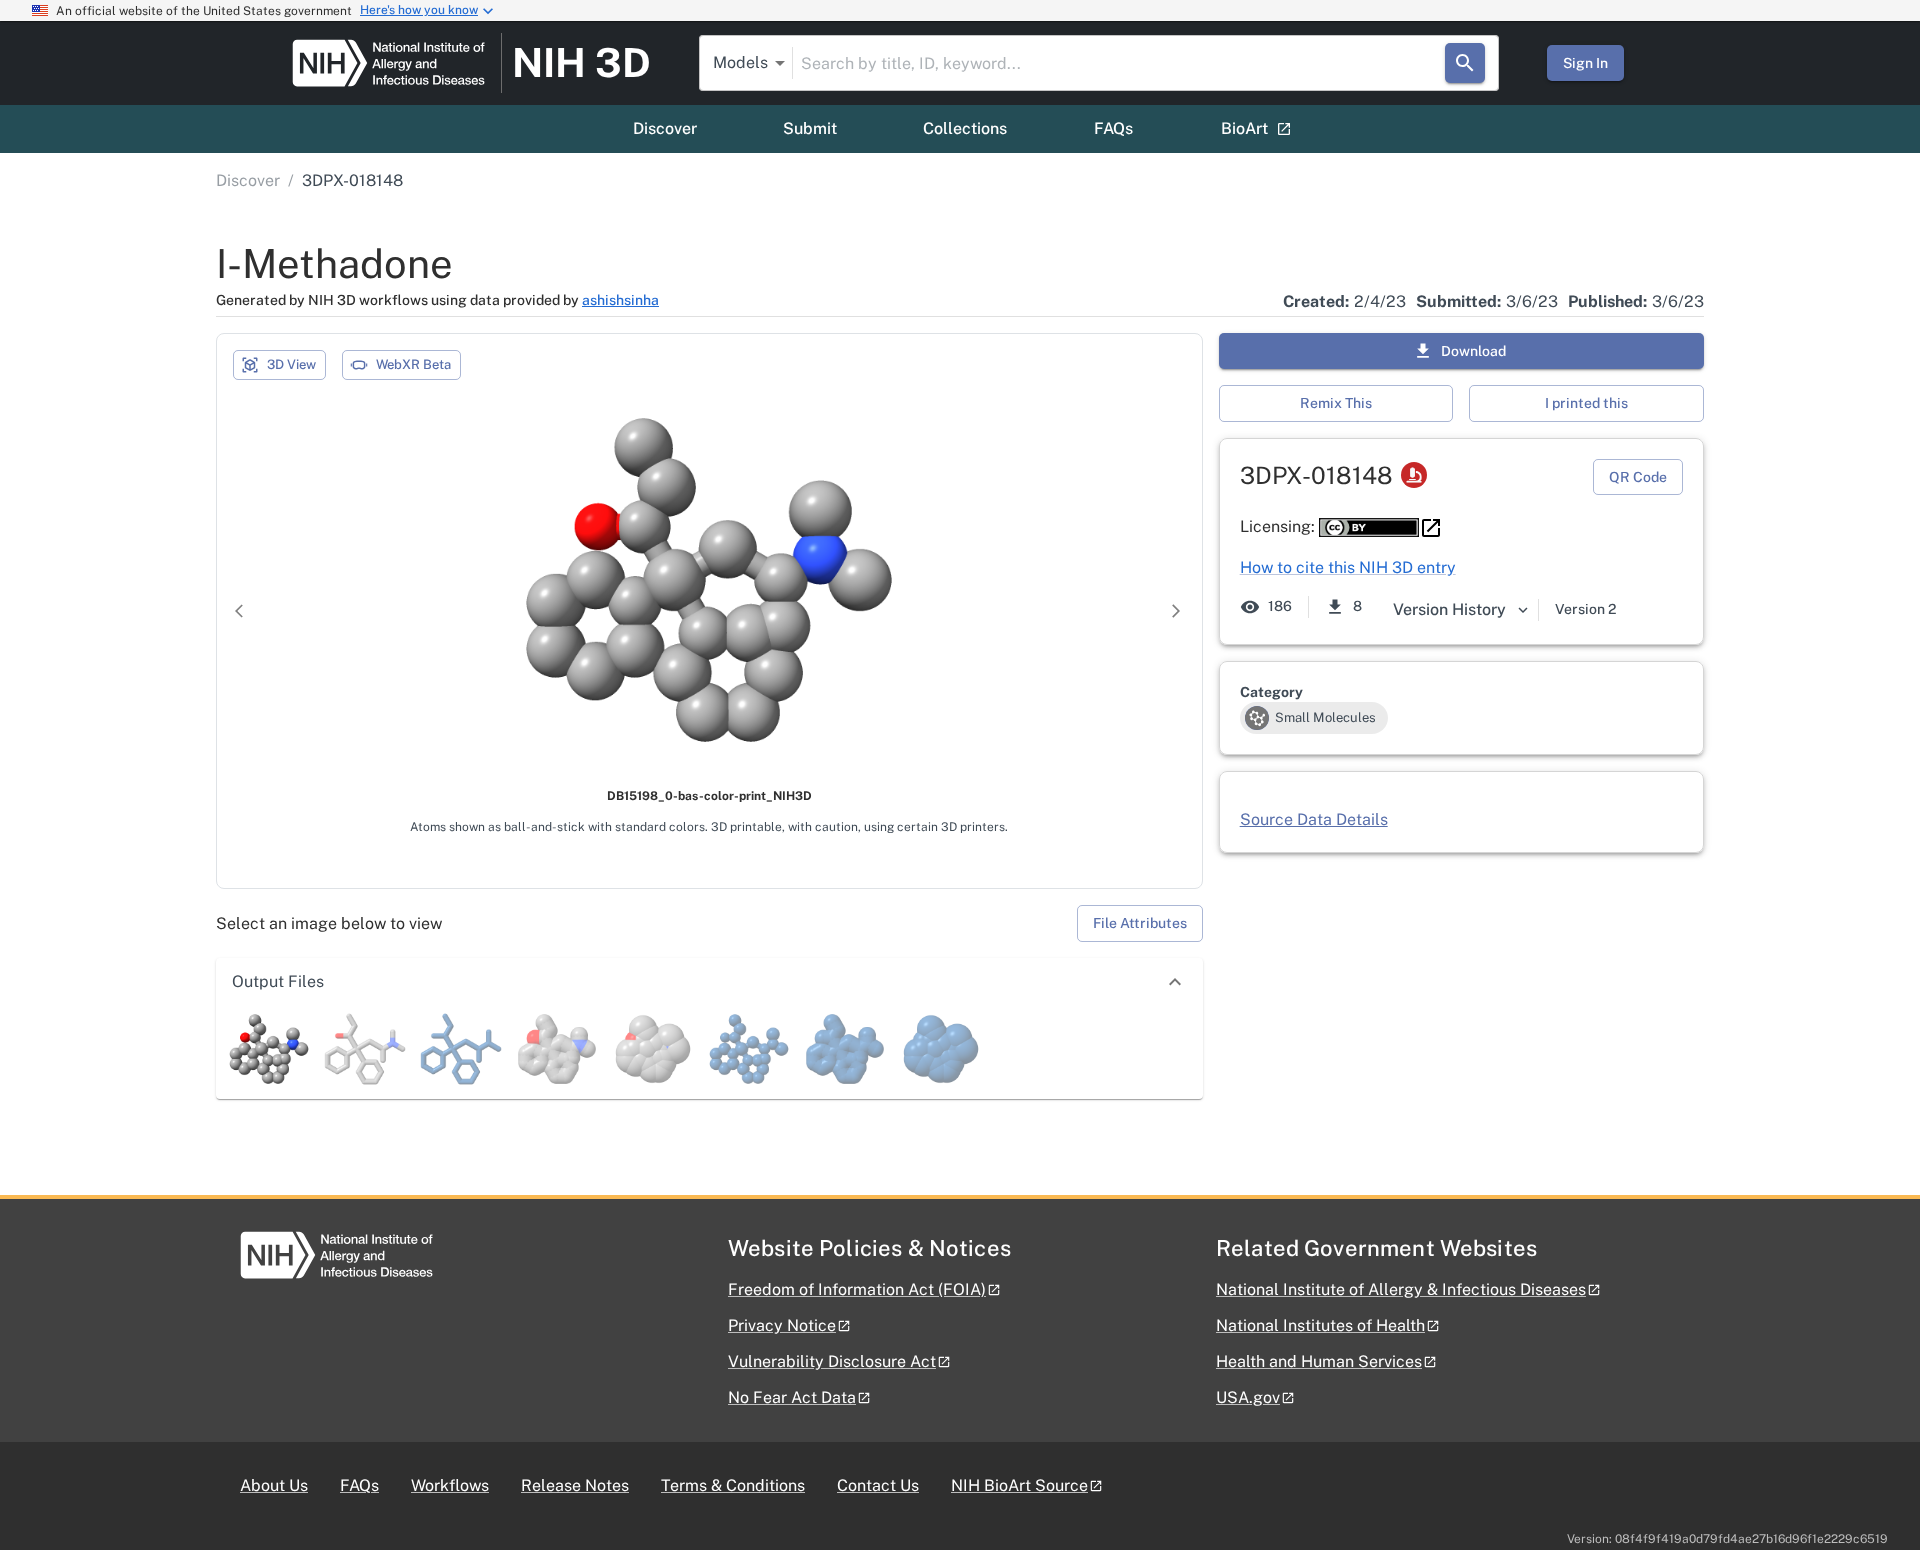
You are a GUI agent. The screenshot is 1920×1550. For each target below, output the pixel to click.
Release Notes (575, 1485)
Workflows (450, 1485)
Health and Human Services (1319, 1361)
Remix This (1336, 403)
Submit (810, 128)
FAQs (1113, 128)
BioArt (1244, 128)
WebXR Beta (413, 364)
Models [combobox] (740, 62)
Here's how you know (419, 10)
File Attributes (1140, 923)
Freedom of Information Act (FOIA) (857, 1289)
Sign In (1585, 63)
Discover (665, 128)
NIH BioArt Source (1019, 1485)
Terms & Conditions (733, 1485)
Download (1473, 351)
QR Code (1638, 477)
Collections (965, 128)
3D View (291, 364)
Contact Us (878, 1485)
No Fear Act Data (792, 1397)
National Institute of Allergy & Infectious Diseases (1401, 1289)
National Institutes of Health (1320, 1325)
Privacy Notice (782, 1325)
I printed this (1586, 403)
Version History (1449, 609)
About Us (274, 1485)
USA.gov (1248, 1397)
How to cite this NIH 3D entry (1348, 567)
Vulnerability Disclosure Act (832, 1361)
